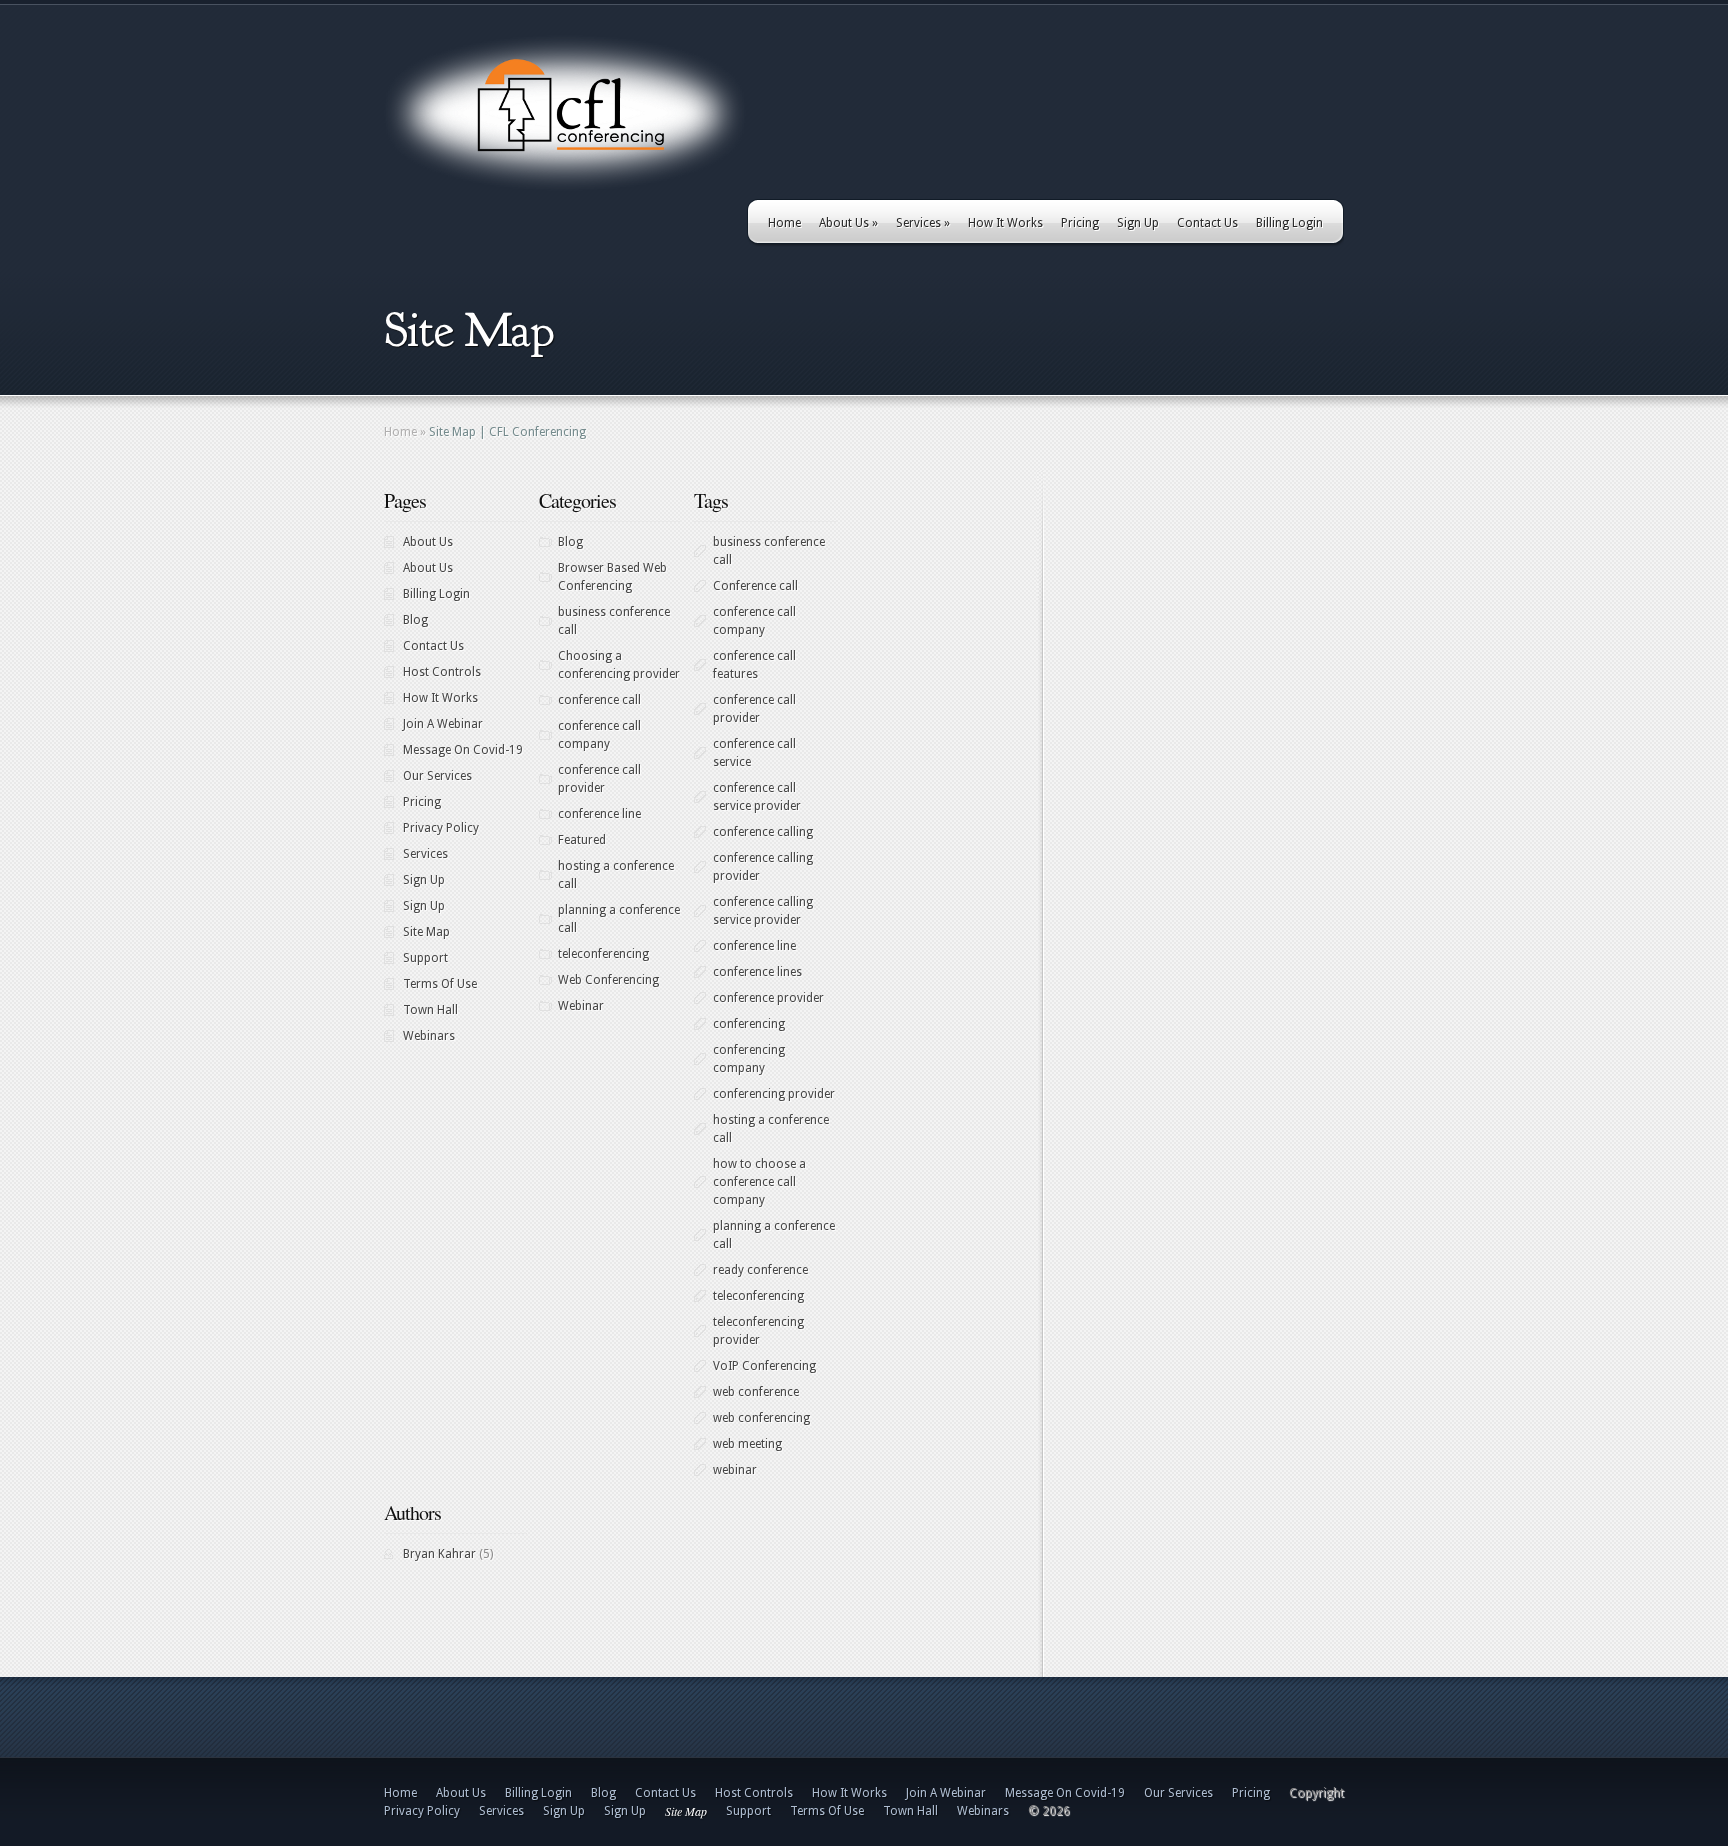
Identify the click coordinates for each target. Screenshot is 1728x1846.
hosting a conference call (616, 875)
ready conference (760, 1270)
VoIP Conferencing (764, 1366)
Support (425, 958)
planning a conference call (619, 919)
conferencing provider (774, 1094)
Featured (582, 840)
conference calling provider (763, 867)
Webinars (429, 1036)
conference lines (757, 972)
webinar (735, 1470)
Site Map (426, 932)
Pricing (1080, 223)
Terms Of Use (440, 984)
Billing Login (1289, 223)
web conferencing (761, 1418)
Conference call (755, 586)
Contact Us (1207, 223)
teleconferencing (603, 954)
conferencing (749, 1024)
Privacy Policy (441, 828)
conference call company (599, 735)
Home (784, 223)
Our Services (437, 776)
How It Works (1005, 223)
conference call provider (599, 779)
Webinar (581, 1006)
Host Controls (442, 672)
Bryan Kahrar (439, 1554)
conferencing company (749, 1059)
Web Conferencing (608, 980)
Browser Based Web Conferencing (612, 577)
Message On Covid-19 (463, 750)
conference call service (754, 753)
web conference (756, 1392)
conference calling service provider (763, 911)
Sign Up (1138, 223)
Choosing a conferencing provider (619, 665)
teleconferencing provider (758, 1331)
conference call (599, 700)
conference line (599, 814)
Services (923, 223)
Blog (415, 620)
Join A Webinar (443, 724)
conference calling (763, 832)
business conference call (614, 621)
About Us (848, 223)
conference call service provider (757, 797)
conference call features (754, 665)
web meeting (747, 1444)
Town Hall (430, 1010)
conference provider (768, 998)
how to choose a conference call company (759, 1182)
